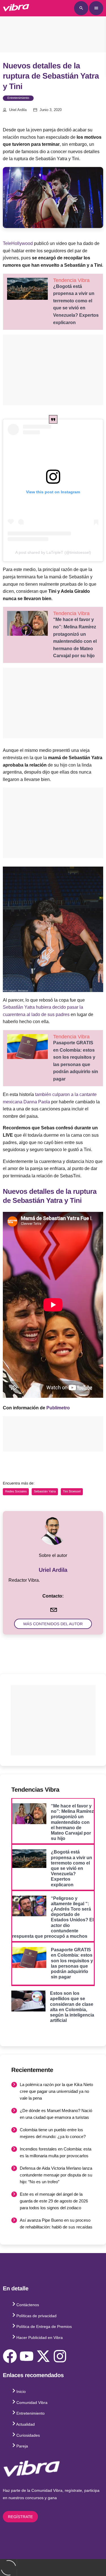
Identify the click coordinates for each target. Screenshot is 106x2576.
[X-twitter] (43, 2356)
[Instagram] (60, 2356)
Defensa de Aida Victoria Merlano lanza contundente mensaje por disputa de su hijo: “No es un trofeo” (56, 2175)
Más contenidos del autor (53, 1624)
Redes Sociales (16, 1492)
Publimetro (58, 1408)
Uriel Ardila (18, 110)
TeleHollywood (18, 243)
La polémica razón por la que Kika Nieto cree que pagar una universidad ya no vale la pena (56, 2091)
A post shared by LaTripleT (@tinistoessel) (53, 552)
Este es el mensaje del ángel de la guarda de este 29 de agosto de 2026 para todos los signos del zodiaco (54, 2201)
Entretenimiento (18, 98)
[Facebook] (10, 2356)
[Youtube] (27, 2356)
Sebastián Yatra (45, 1492)
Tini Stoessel (72, 1492)
